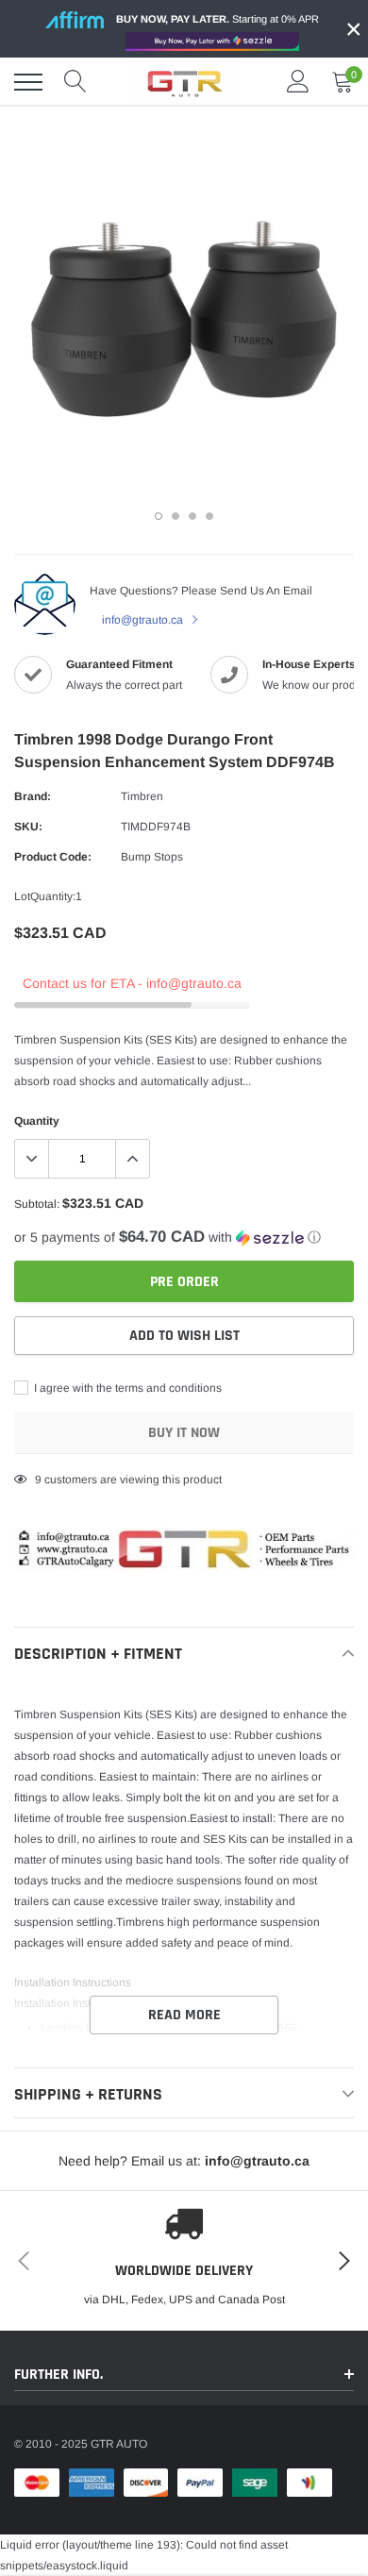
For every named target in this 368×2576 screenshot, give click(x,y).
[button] (184, 1238)
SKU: (28, 827)
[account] (298, 82)
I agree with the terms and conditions (126, 1388)
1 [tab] (159, 516)
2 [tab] (176, 516)
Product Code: (53, 857)
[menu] (28, 82)
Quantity (37, 1121)
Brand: (33, 796)
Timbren (142, 796)
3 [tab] (192, 516)
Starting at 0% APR (217, 19)
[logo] (184, 82)
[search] (75, 82)
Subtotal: (37, 1204)
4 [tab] (209, 516)
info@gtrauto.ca (144, 620)
